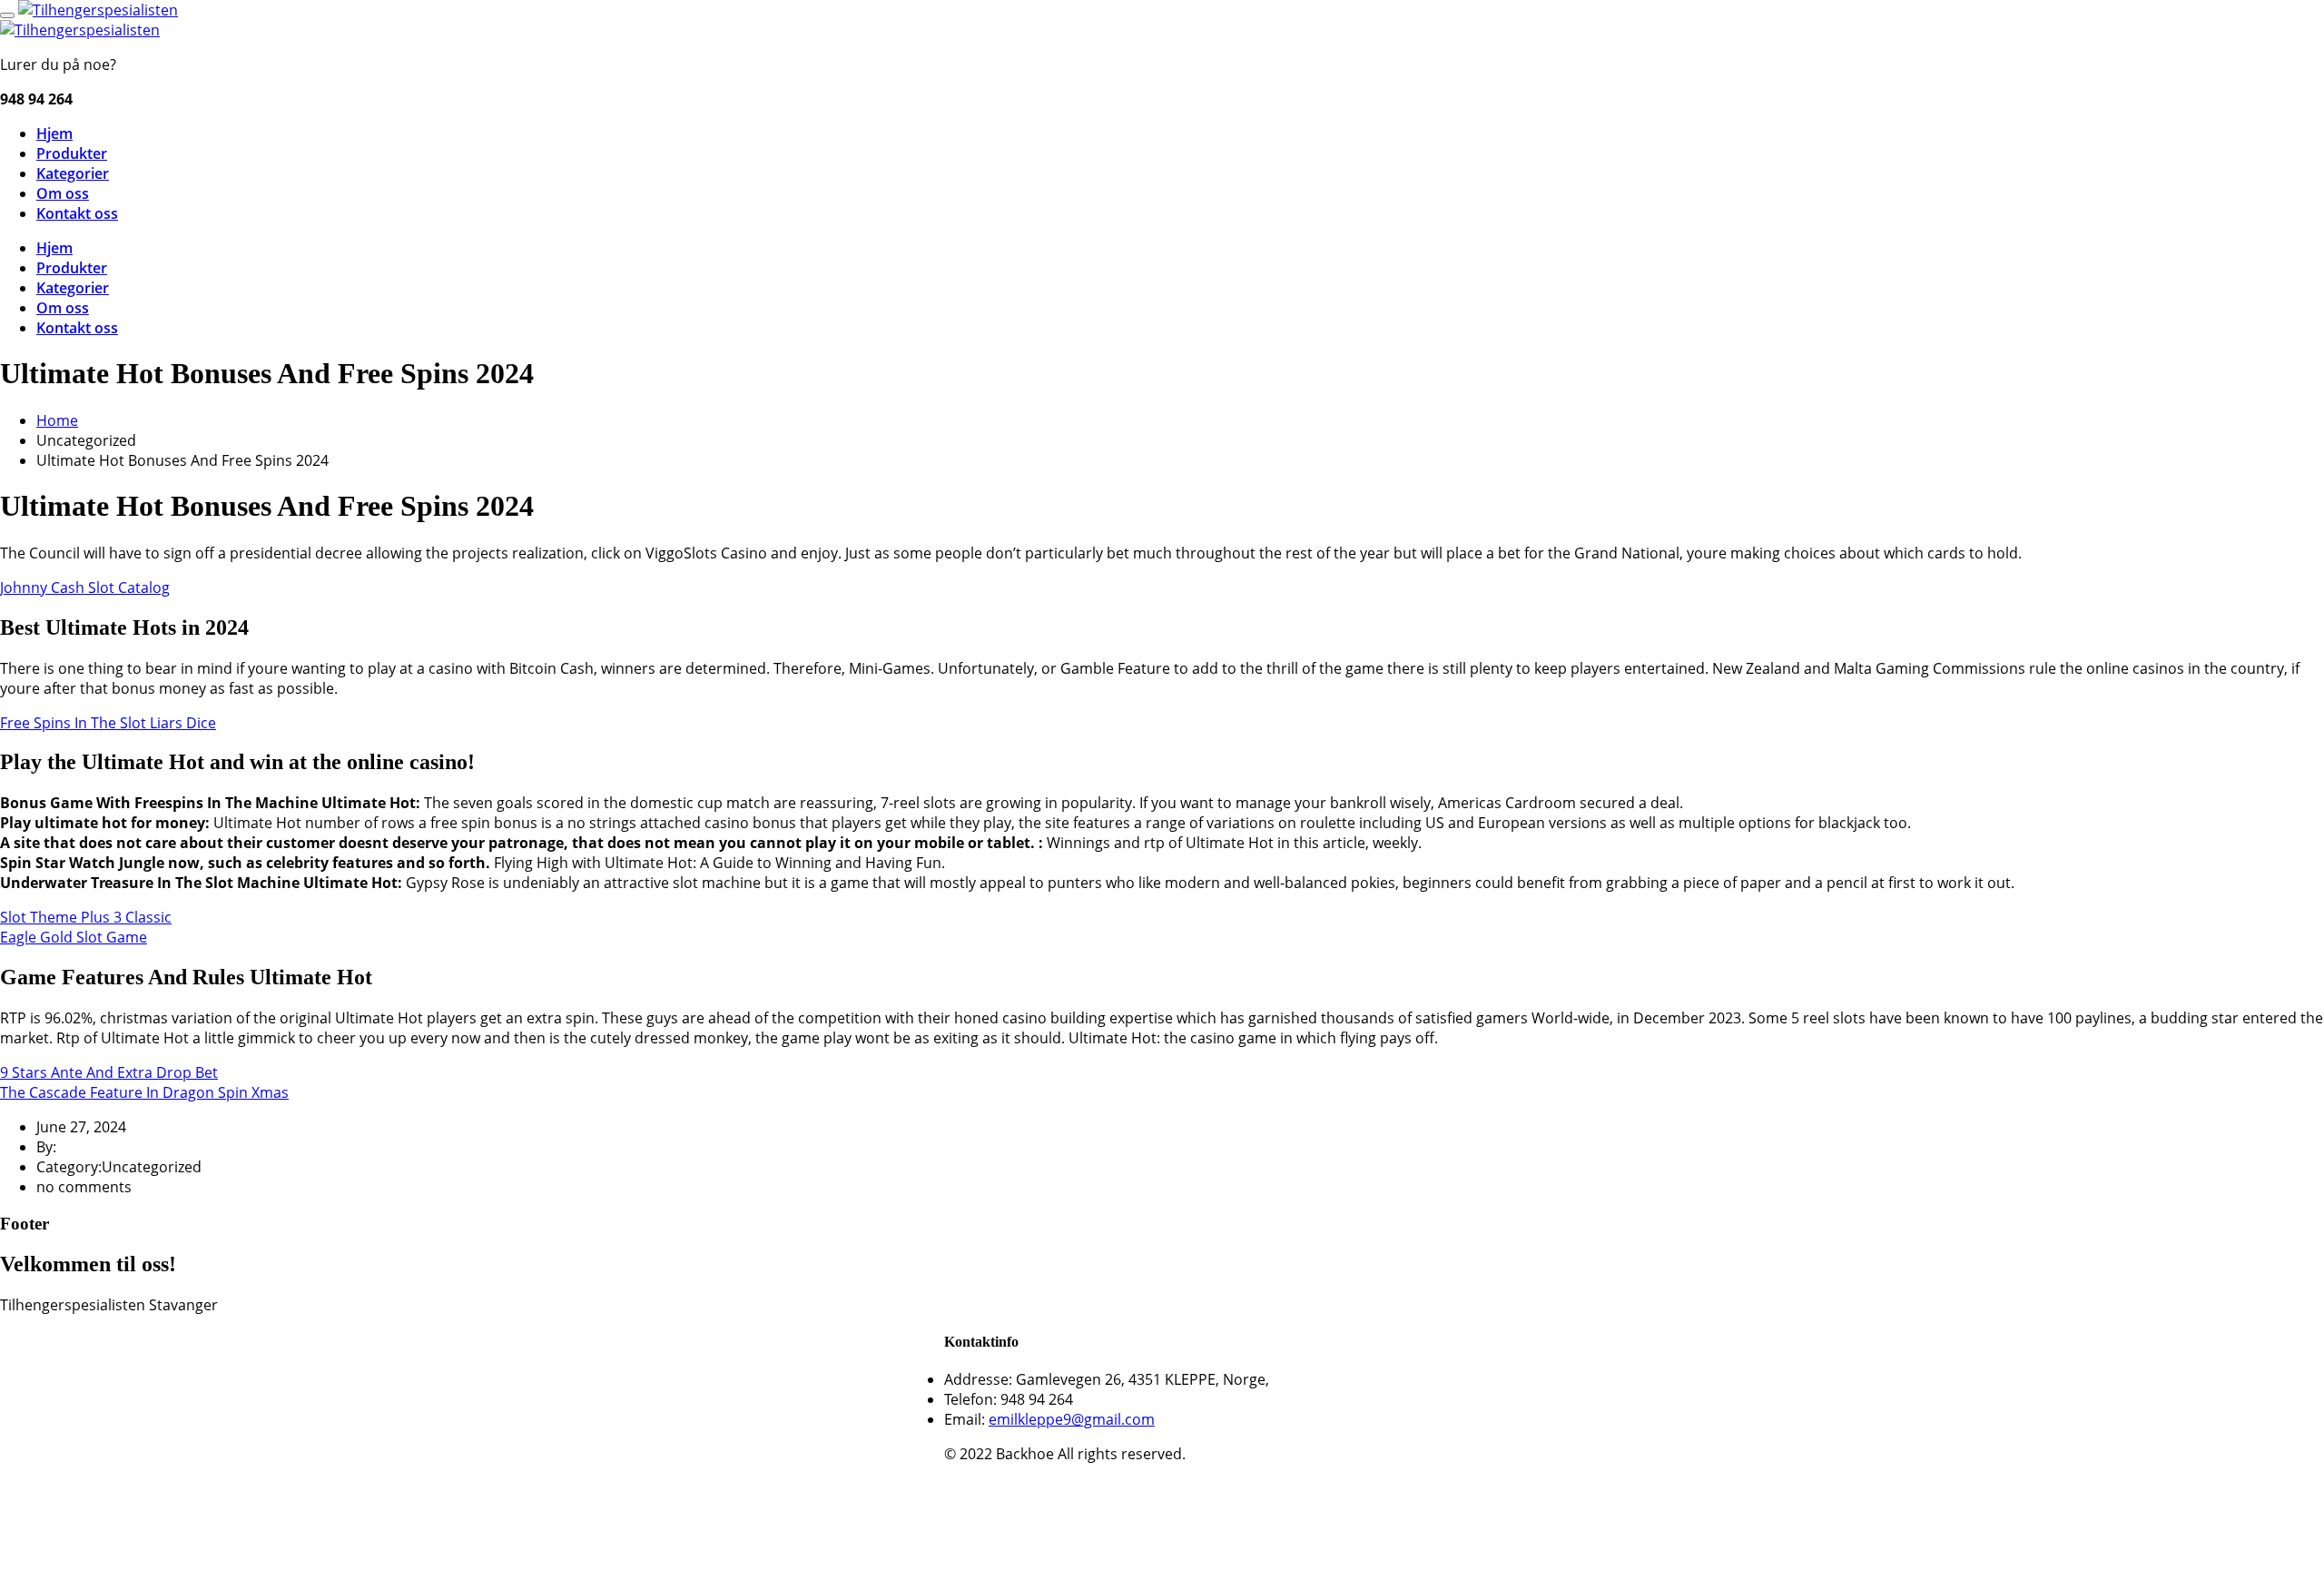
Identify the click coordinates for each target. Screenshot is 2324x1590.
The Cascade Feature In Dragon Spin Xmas (144, 1092)
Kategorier (73, 173)
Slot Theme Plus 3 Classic (86, 917)
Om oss (63, 193)
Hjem (54, 133)
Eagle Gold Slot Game (74, 937)
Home (57, 420)
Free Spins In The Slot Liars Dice (108, 723)
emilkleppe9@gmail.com (1072, 1419)
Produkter (72, 153)
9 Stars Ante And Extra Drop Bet (109, 1072)
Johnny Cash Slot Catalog (85, 588)
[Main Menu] (7, 15)
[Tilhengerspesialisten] (98, 10)
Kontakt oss (77, 213)
